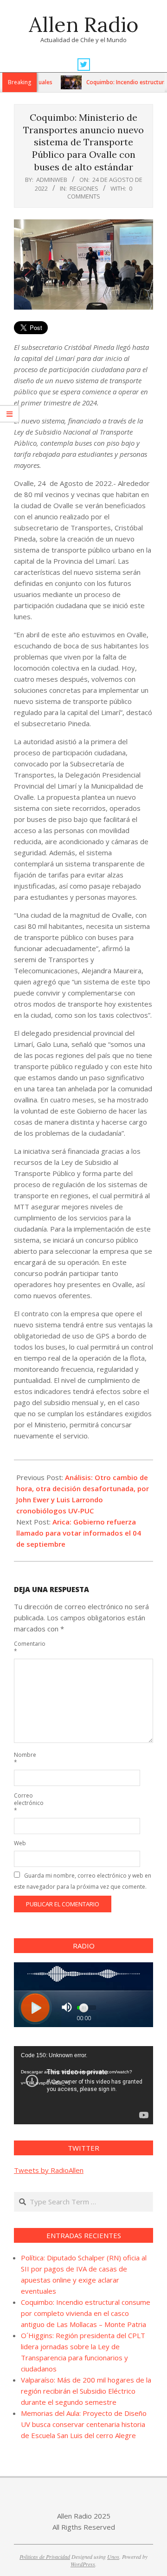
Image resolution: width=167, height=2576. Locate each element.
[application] (83, 2085)
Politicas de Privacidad (45, 2557)
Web (20, 1843)
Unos (113, 2557)
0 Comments (100, 192)
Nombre (24, 1758)
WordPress (83, 2564)
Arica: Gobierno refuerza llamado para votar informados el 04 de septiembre (79, 1533)
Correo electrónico (24, 1803)
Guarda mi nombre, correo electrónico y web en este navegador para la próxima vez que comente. (83, 1881)
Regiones (84, 188)
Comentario (24, 1647)
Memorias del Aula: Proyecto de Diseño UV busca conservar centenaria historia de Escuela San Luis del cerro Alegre (84, 2424)
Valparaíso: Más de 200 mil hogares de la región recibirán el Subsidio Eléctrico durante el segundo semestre (86, 2391)
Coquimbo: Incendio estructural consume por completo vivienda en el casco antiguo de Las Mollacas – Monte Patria (86, 2313)
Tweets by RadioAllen (49, 2170)
